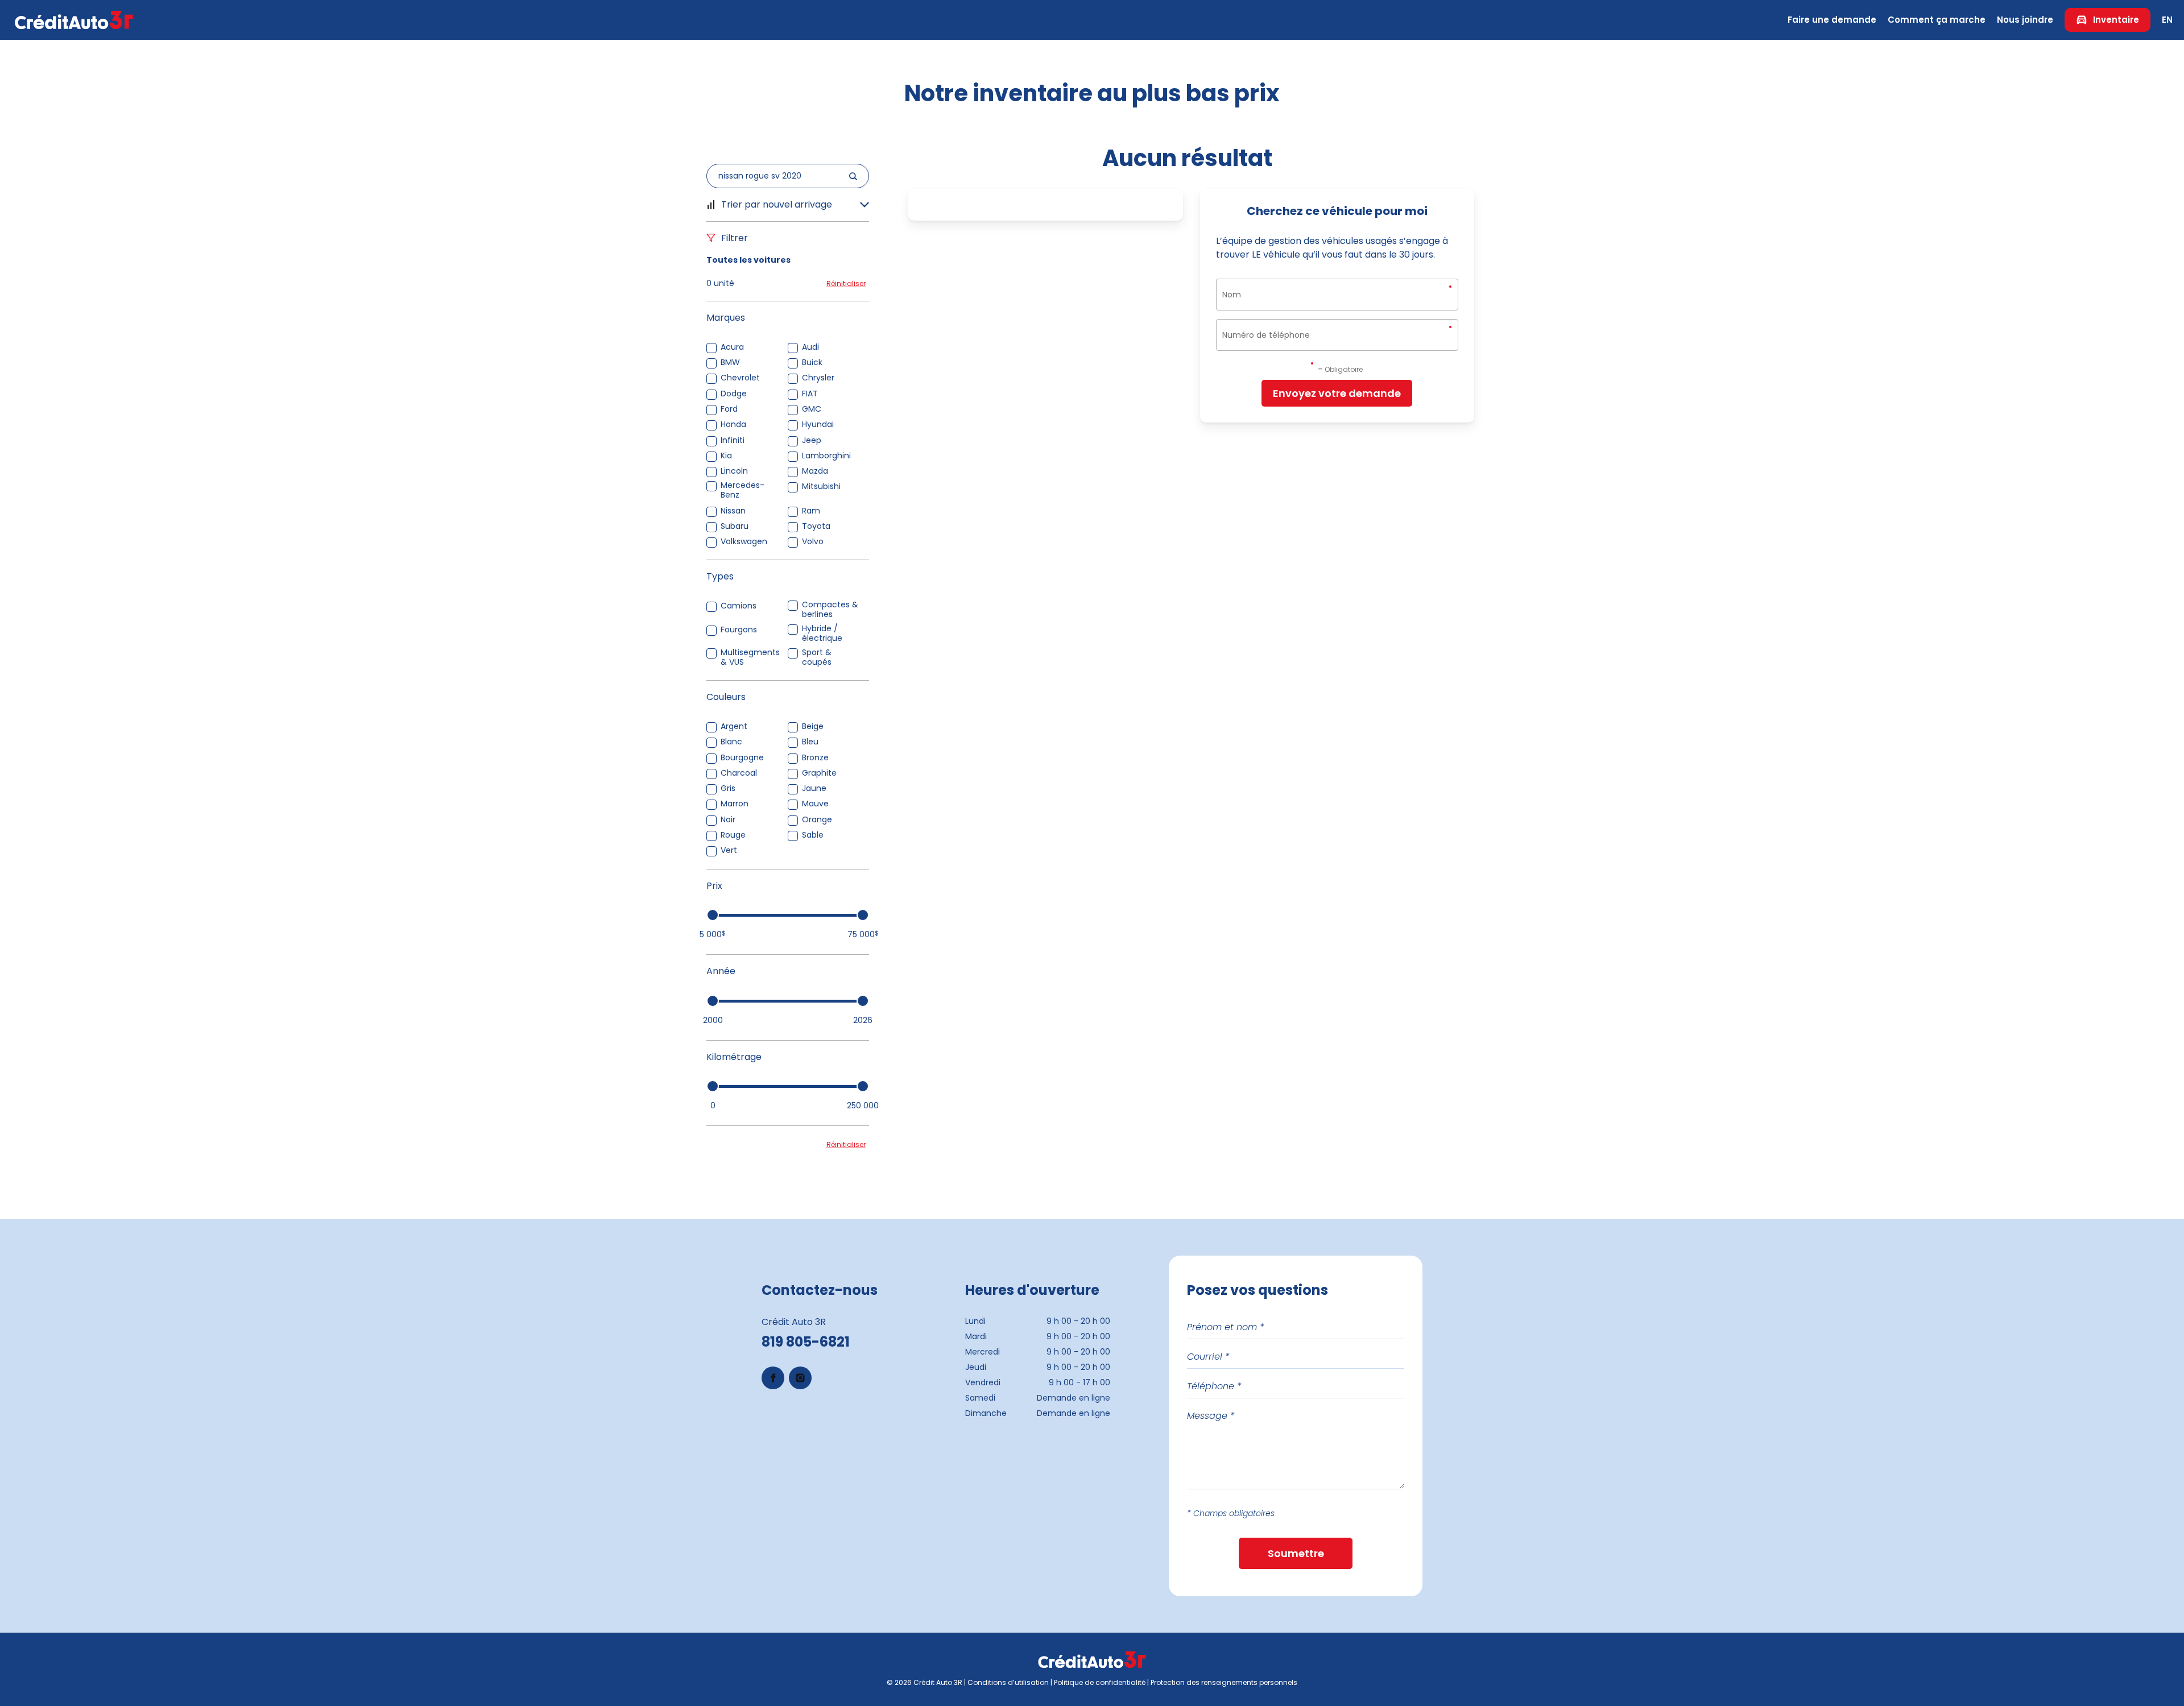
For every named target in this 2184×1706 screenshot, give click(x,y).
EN (2167, 20)
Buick (812, 363)
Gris (728, 788)
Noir (728, 820)
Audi (810, 347)
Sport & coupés (817, 657)
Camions (739, 606)
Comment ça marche (1937, 20)
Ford (729, 409)
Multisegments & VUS (750, 657)
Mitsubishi (821, 486)
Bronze (815, 758)
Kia (726, 456)
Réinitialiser (846, 283)
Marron (735, 804)
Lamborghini (826, 456)
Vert (729, 850)
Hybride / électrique (822, 633)
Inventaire (2116, 20)
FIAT (810, 394)
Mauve (815, 804)
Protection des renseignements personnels (1224, 1682)
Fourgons (739, 630)
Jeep (812, 440)
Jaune (814, 788)
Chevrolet (740, 378)
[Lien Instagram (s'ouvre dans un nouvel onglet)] (800, 1378)
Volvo (813, 542)
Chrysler (818, 378)
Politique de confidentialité (1100, 1682)
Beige (813, 726)
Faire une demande (1832, 20)
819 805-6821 (806, 1342)
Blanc (731, 742)
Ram (811, 511)
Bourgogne (742, 758)
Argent (734, 726)
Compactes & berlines (830, 610)
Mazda (815, 471)
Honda (733, 425)
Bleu (810, 742)
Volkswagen (744, 542)
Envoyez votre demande (1337, 393)
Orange (817, 820)
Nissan (733, 511)
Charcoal (739, 773)
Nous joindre (2025, 20)
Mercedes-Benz (743, 490)
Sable (813, 835)
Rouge (733, 835)
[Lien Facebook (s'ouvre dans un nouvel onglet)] (773, 1378)
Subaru (735, 526)
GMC (812, 409)
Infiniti (733, 440)
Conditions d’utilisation (1008, 1682)
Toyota (816, 526)
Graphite (819, 773)
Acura (732, 347)
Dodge (734, 394)
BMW (730, 363)
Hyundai (818, 425)
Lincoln (734, 471)
